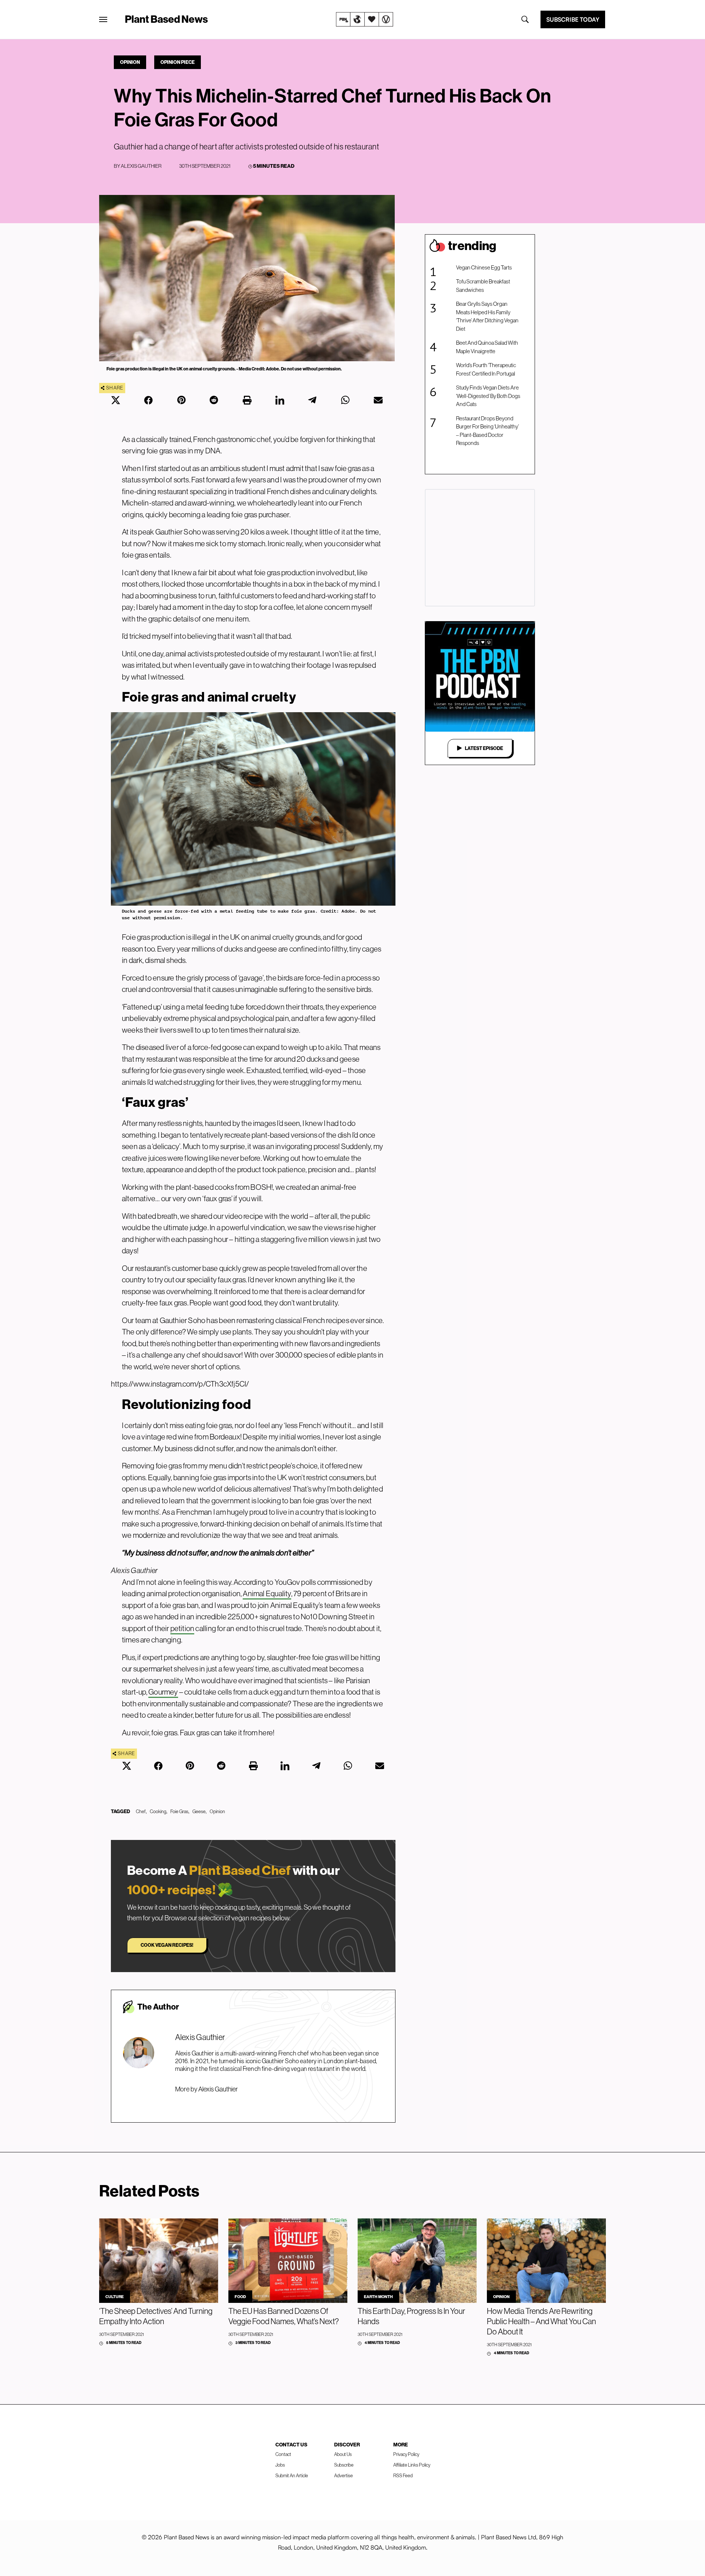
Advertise (344, 2475)
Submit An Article (292, 2475)
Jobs (280, 2465)
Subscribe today (573, 19)
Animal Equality (267, 1593)
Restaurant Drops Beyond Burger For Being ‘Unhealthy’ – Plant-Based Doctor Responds (487, 431)
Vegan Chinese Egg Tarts (484, 267)
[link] (365, 19)
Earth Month (378, 2297)
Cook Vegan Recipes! (167, 1945)
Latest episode (484, 748)
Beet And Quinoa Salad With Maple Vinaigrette (487, 347)
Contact (283, 2454)
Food (240, 2297)
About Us (343, 2454)
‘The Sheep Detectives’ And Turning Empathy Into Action (156, 2316)
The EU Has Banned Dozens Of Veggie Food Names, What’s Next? (284, 2316)
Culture (115, 2297)
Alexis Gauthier (141, 166)
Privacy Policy (406, 2454)
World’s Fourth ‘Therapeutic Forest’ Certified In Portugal (486, 369)
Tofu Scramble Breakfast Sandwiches (483, 286)
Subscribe (344, 2465)
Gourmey (163, 1692)
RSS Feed (403, 2475)
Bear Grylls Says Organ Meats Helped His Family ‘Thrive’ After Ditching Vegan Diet (487, 316)
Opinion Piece (178, 62)
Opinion (130, 62)
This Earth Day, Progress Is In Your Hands (411, 2316)
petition (182, 1628)
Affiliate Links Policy (412, 2465)
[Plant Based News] (103, 19)
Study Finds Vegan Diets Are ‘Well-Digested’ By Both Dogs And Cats (488, 396)
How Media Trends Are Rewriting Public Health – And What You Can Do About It (541, 2321)
